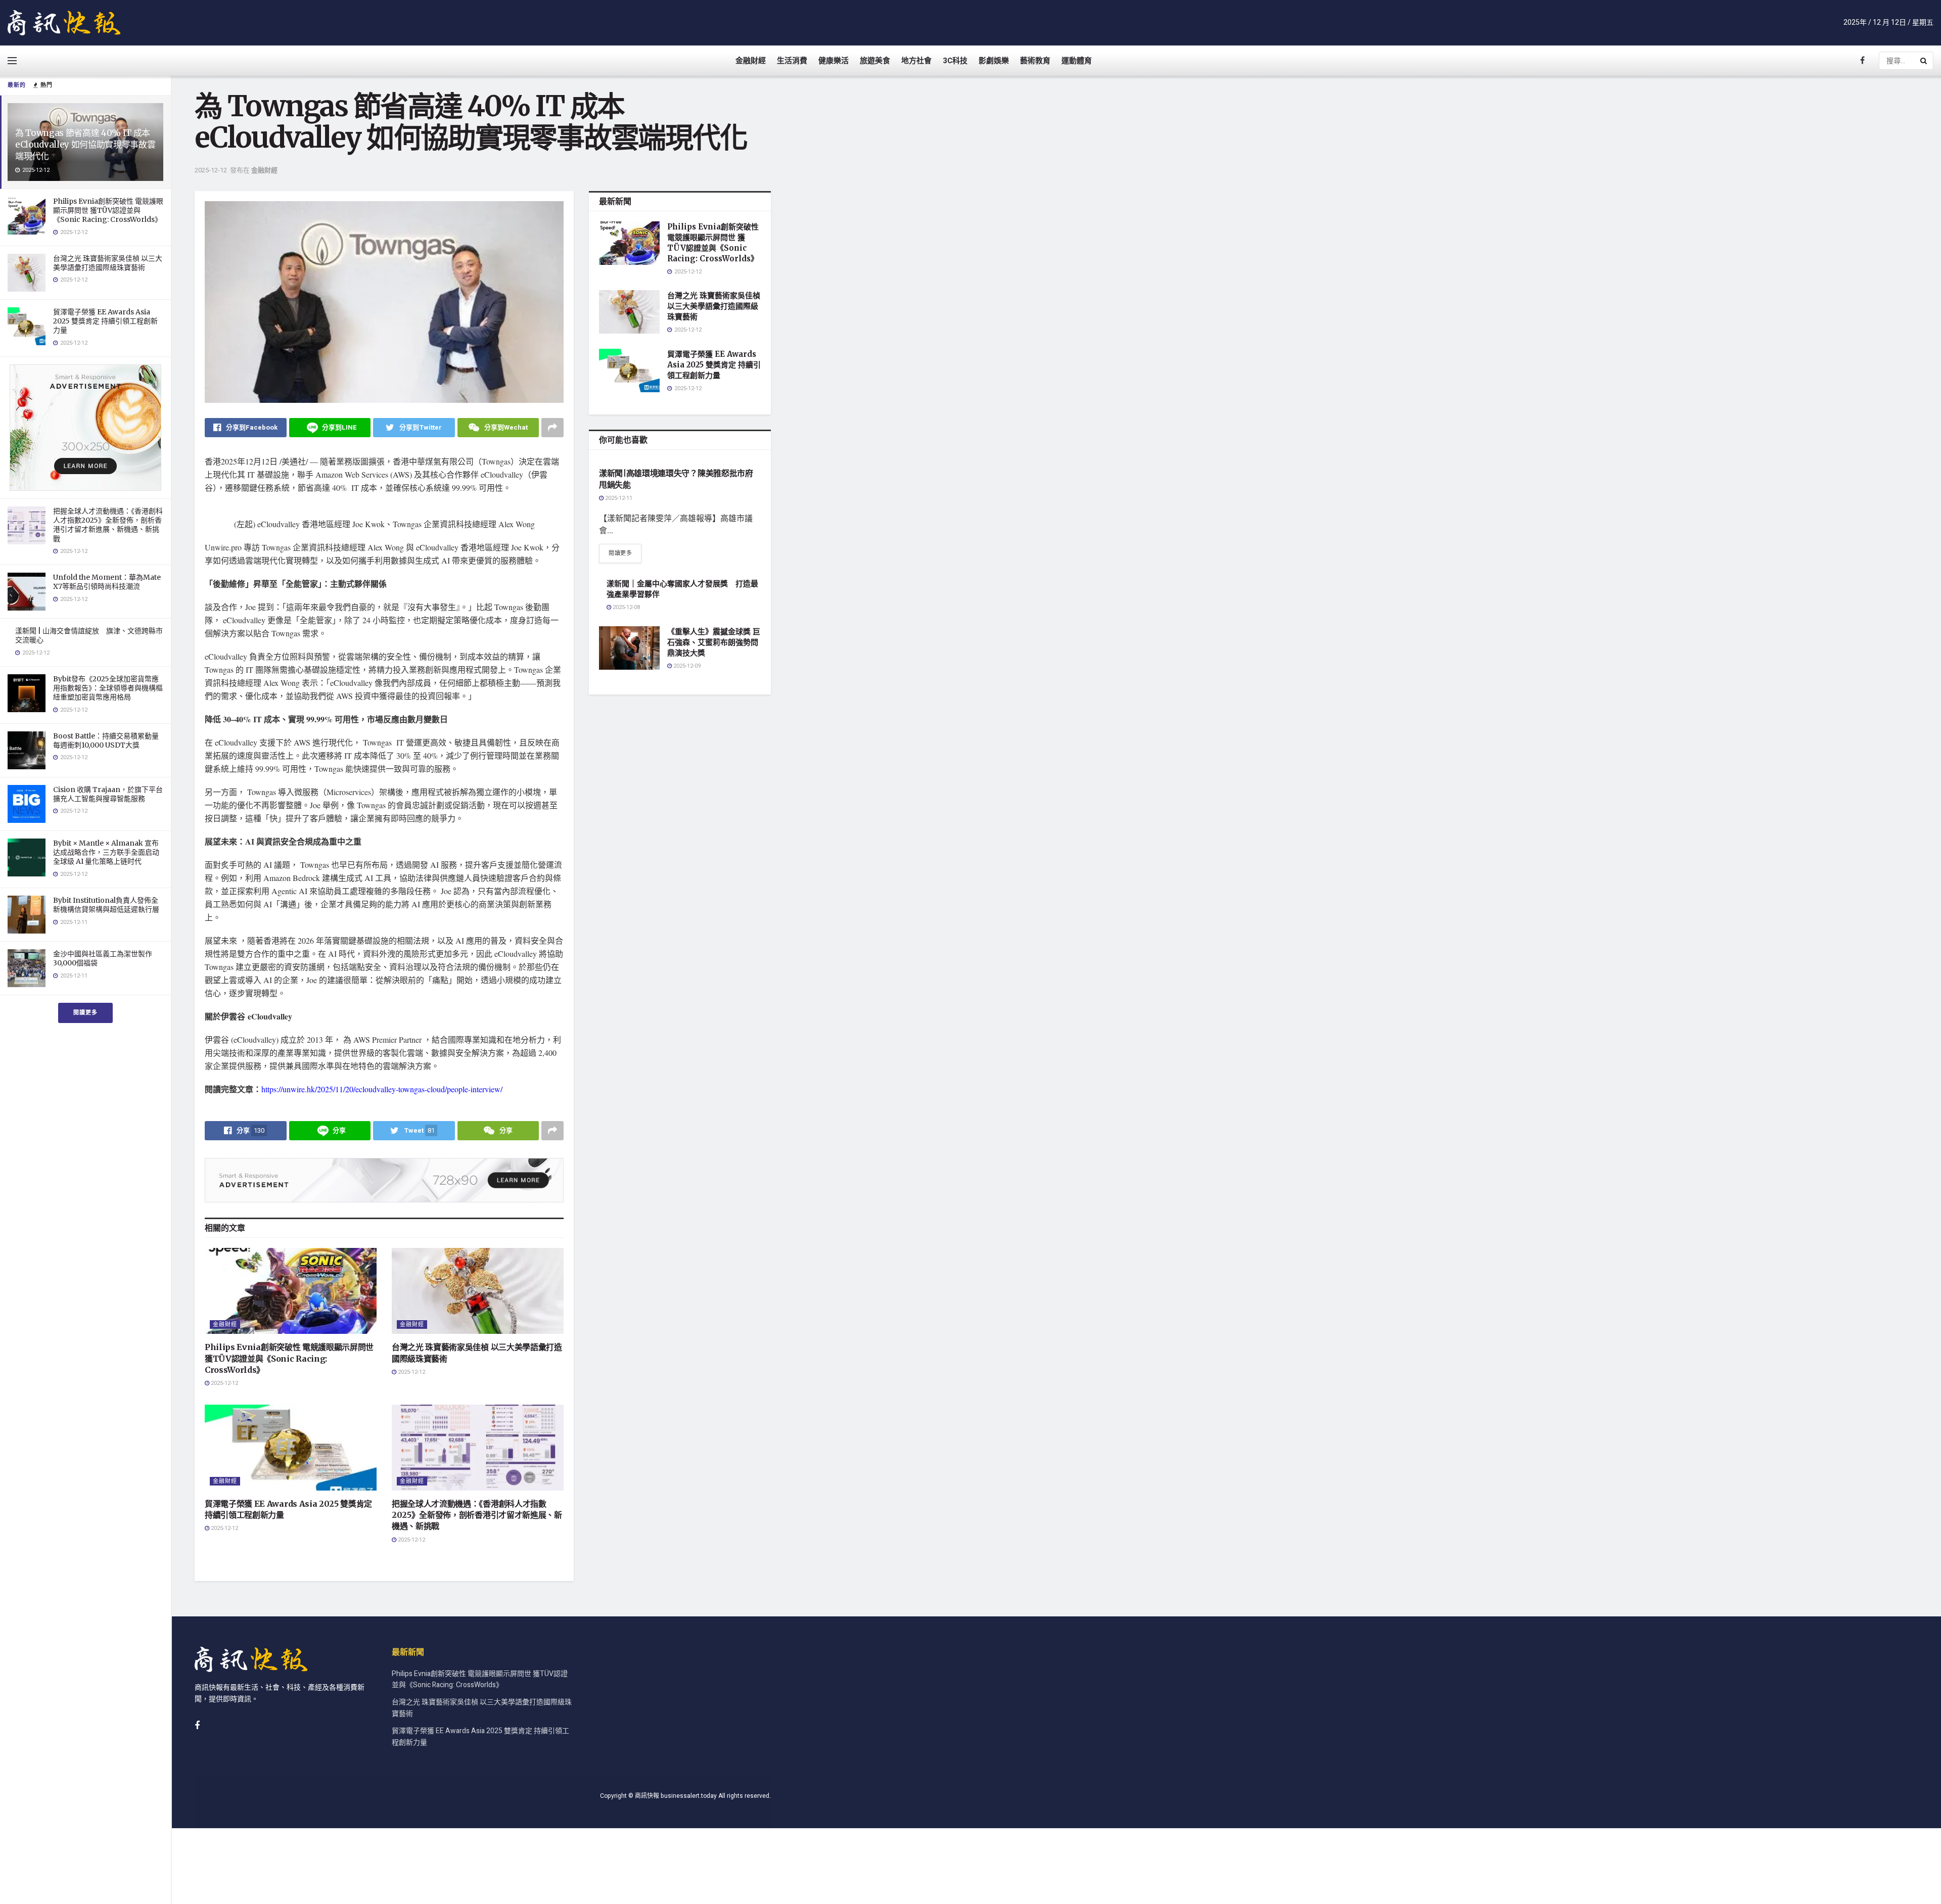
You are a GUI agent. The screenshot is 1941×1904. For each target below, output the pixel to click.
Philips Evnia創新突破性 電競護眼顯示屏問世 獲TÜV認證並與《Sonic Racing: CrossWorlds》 (108, 210)
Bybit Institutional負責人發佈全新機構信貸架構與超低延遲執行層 (106, 905)
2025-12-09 (686, 666)
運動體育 (1077, 61)
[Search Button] (1924, 61)
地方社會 (916, 61)
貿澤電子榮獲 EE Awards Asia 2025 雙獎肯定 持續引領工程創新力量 (105, 321)
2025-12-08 (626, 607)
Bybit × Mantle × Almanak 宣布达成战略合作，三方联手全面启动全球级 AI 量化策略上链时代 (106, 852)
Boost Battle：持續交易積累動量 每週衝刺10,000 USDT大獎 (106, 740)
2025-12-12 (211, 170)
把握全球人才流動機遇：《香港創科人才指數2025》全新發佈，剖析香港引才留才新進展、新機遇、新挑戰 (108, 525)
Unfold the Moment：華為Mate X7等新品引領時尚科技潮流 (107, 582)
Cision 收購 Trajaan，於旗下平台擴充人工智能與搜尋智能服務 (108, 794)
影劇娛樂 (994, 61)
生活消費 (792, 61)
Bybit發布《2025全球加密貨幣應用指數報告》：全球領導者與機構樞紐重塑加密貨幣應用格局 (108, 688)
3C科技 (955, 61)
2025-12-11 (618, 498)
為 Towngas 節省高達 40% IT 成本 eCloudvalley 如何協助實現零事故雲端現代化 (85, 145)
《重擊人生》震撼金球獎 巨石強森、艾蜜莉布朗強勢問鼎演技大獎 (714, 642)
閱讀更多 (85, 1013)
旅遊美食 (875, 61)
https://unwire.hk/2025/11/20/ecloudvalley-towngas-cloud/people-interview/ (382, 1089)
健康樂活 (834, 61)
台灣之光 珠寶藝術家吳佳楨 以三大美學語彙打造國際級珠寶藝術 (108, 263)
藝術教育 (1035, 61)
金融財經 (751, 61)
